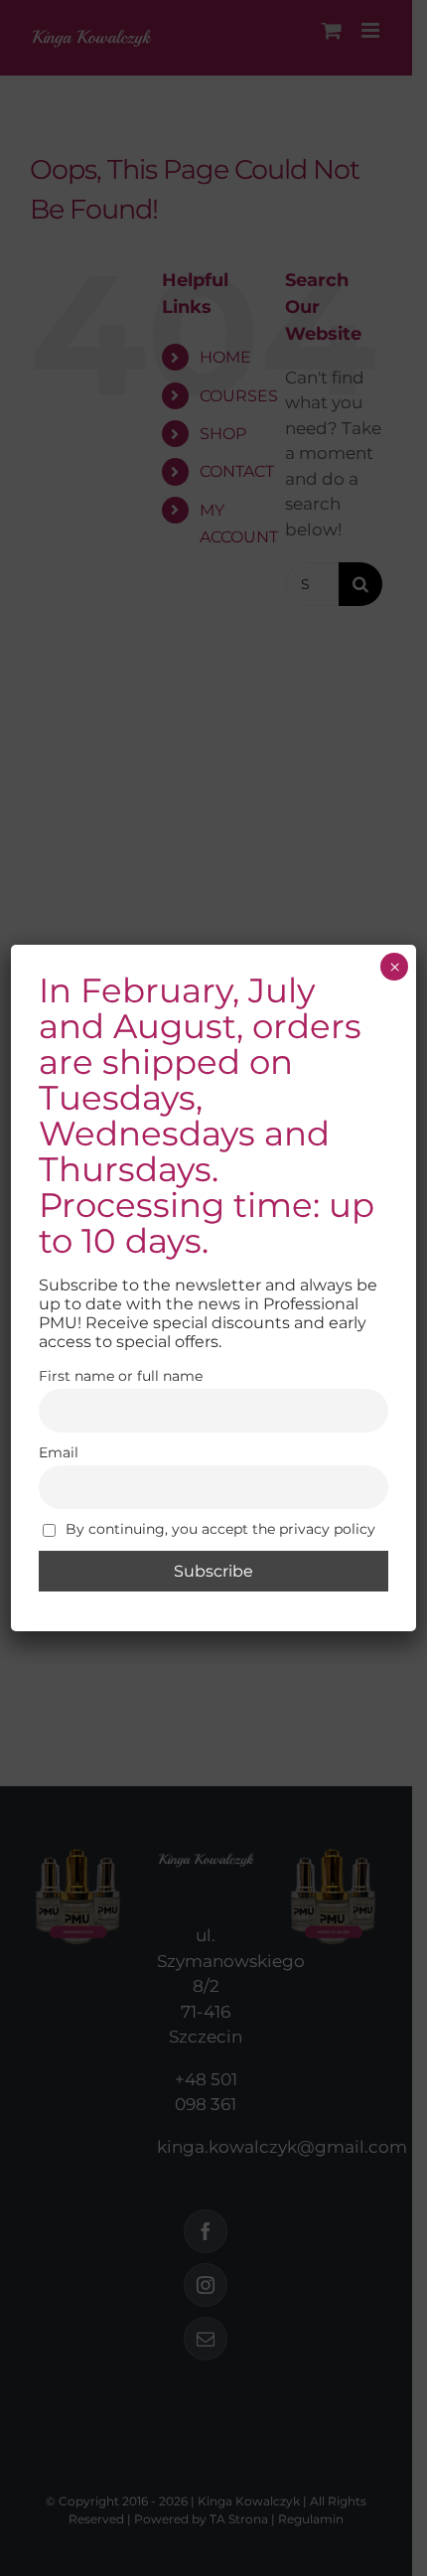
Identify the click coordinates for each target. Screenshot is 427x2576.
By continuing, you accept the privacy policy (218, 1529)
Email (59, 1452)
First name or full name (121, 1376)
